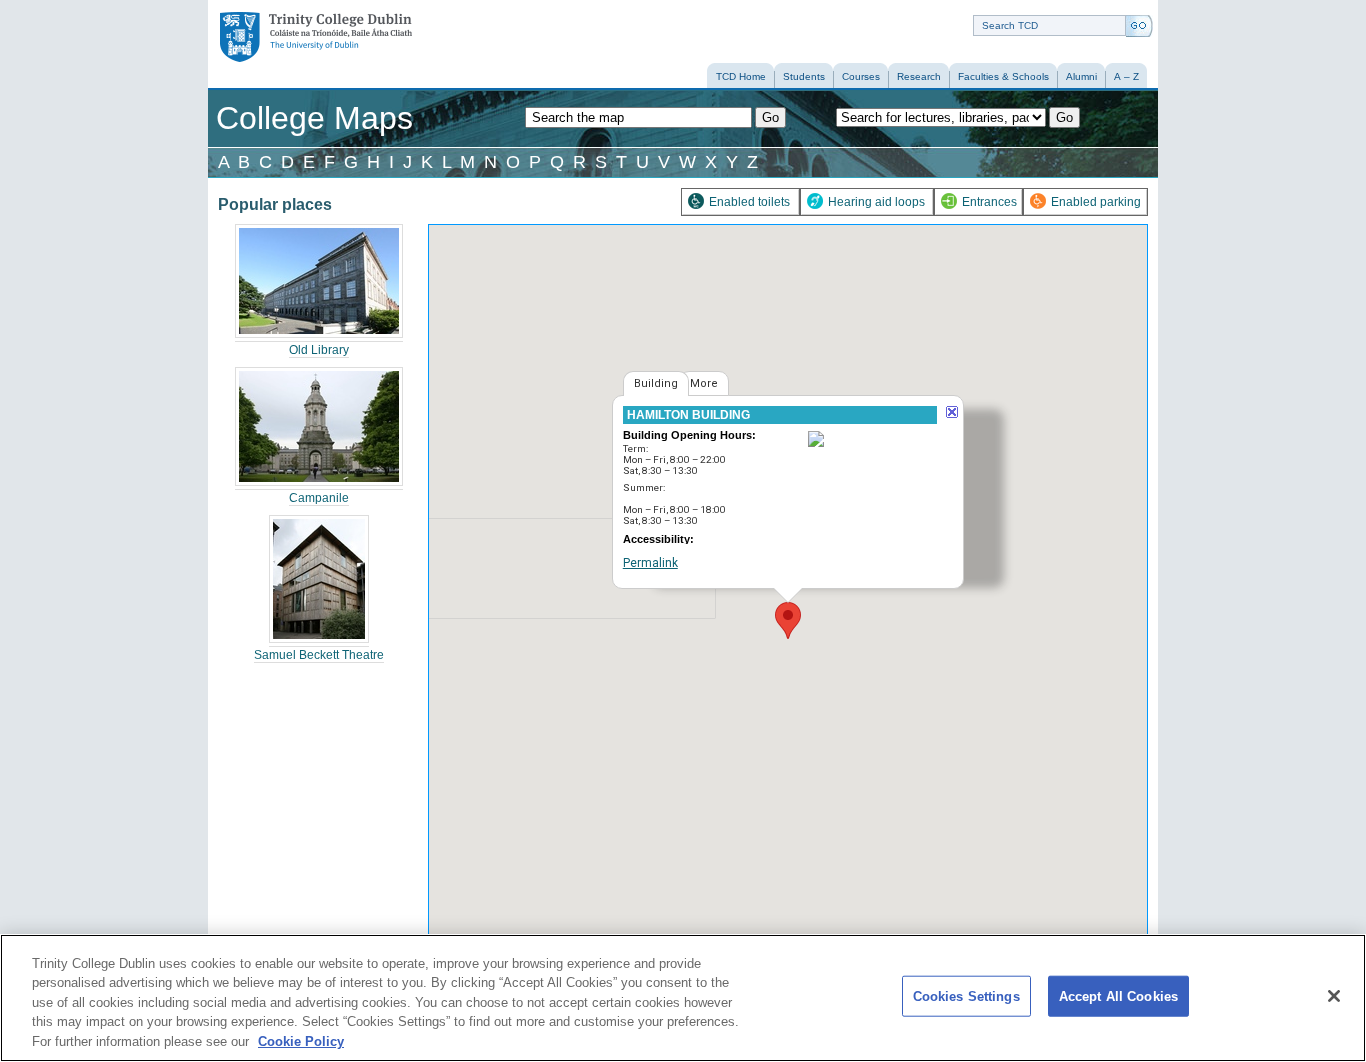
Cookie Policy (301, 1041)
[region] (683, 998)
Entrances (989, 202)
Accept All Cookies (1118, 996)
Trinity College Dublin (308, 24)
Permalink (650, 563)
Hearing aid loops (876, 202)
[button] (788, 620)
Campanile (319, 498)
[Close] (1334, 996)
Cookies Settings (966, 996)
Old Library (319, 350)
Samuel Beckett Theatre (319, 655)
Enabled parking (1096, 202)
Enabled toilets (749, 202)
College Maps (314, 118)
